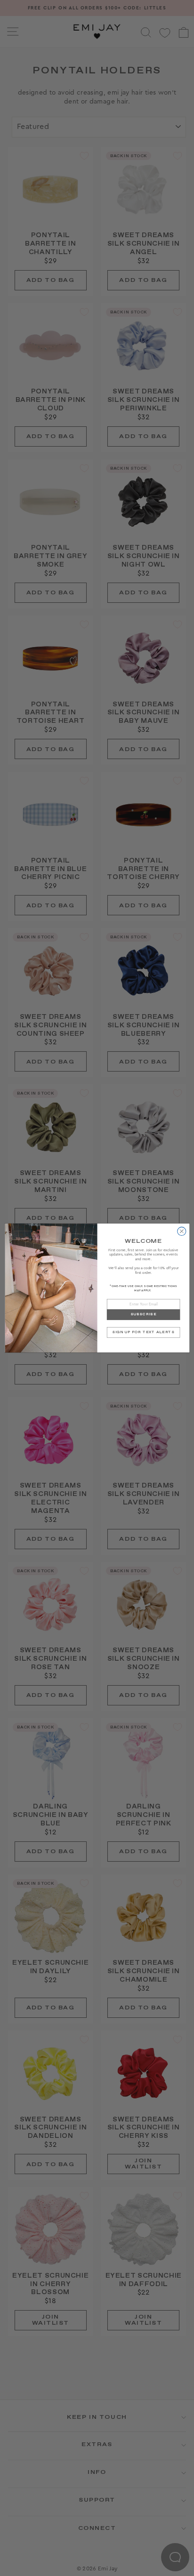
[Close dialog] (181, 1231)
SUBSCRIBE (143, 1315)
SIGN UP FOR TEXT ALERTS (143, 1332)
